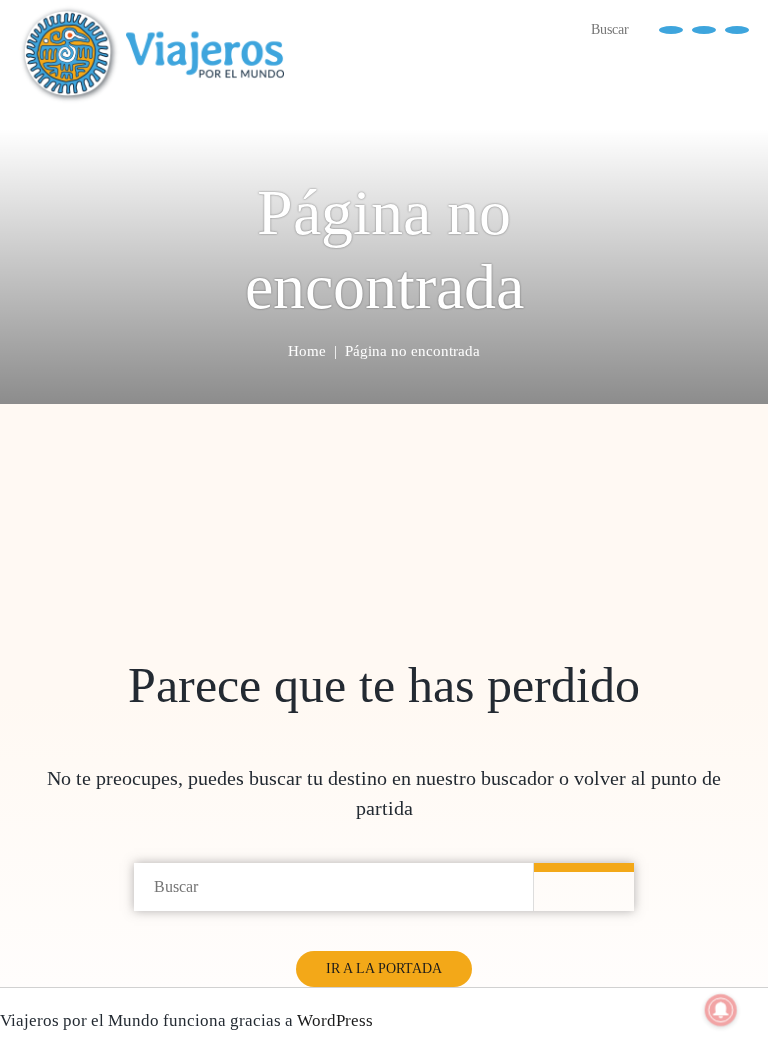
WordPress (335, 1020)
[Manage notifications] (721, 1010)
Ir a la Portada (384, 968)
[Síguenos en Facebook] (671, 28)
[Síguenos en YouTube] (704, 28)
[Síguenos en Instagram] (737, 28)
